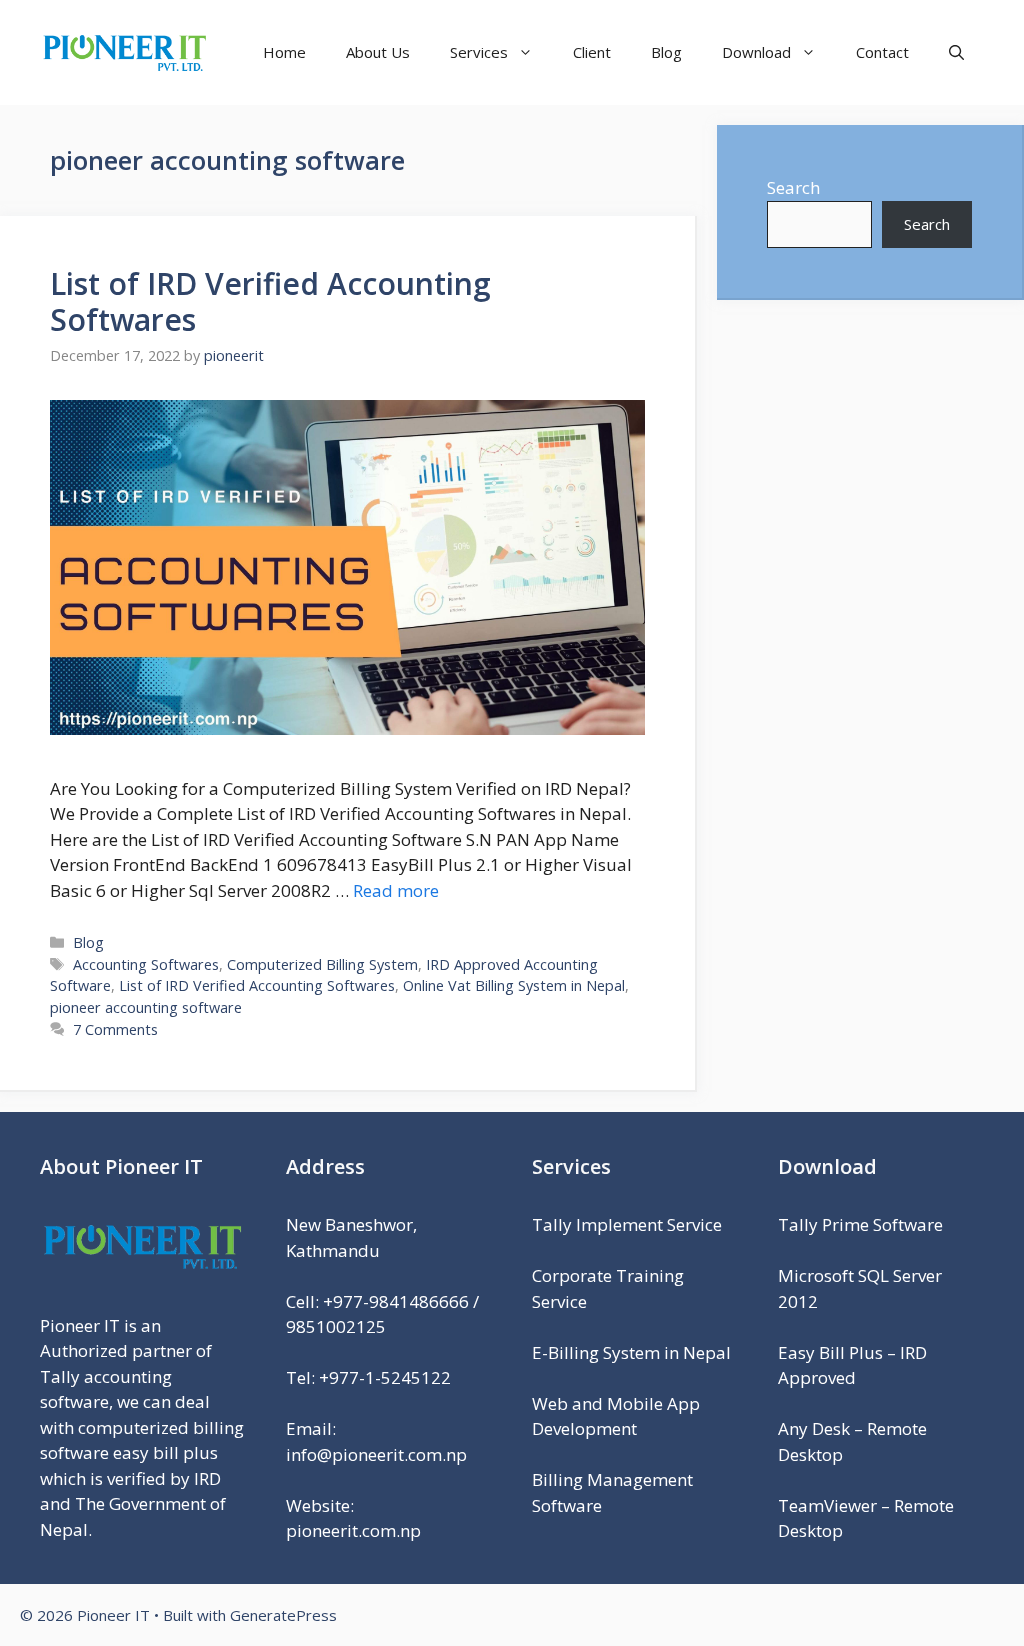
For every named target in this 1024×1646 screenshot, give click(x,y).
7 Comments (115, 1029)
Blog (666, 52)
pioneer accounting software (146, 1007)
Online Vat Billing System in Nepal (514, 985)
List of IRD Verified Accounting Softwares (270, 301)
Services (479, 52)
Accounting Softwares (146, 964)
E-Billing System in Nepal (631, 1352)
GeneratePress (283, 1615)
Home (284, 52)
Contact (882, 52)
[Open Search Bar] (956, 52)
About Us (378, 52)
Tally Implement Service (627, 1224)
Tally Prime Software (860, 1224)
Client (592, 52)
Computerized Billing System (322, 964)
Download (756, 52)
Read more (396, 890)
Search (793, 187)
